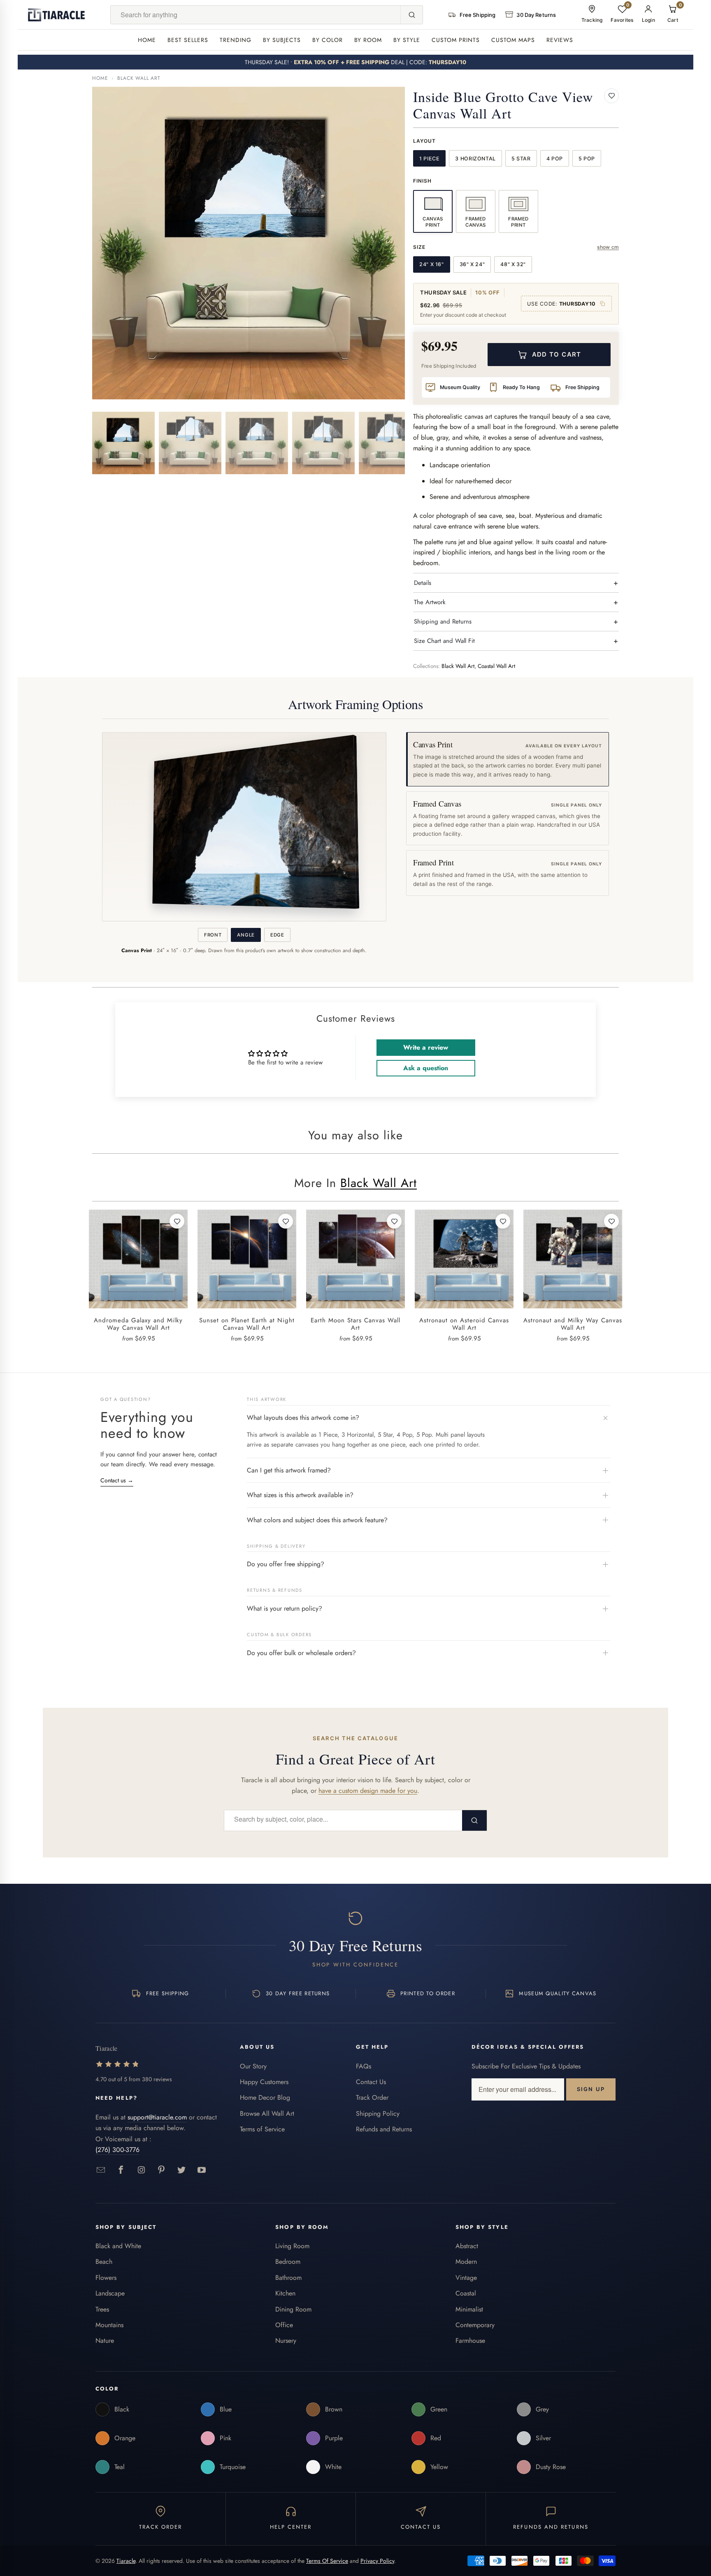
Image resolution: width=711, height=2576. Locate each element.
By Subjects (282, 40)
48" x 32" (513, 264)
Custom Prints (456, 40)
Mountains (109, 2325)
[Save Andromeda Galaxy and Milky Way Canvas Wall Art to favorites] (177, 1221)
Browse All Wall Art (267, 2113)
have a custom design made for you (368, 1791)
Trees (102, 2309)
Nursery (286, 2341)
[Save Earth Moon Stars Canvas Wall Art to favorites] (394, 1221)
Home (147, 40)
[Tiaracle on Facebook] (121, 2170)
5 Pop (587, 159)
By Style (407, 40)
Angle (246, 935)
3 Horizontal (475, 159)
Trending (236, 40)
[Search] (411, 15)
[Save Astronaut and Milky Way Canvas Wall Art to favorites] (611, 1221)
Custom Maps (513, 40)
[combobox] (256, 15)
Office (284, 2325)
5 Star (521, 159)
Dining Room (293, 2309)
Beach (104, 2262)
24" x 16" (432, 264)
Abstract (467, 2246)
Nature (105, 2341)
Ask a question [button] (426, 1068)
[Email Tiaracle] (101, 2170)
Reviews (560, 40)
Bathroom (288, 2278)
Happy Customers (264, 2082)
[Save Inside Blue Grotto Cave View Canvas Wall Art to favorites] (611, 96)
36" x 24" (472, 264)
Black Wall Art (139, 78)
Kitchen (285, 2293)
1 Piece (429, 159)
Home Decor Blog (265, 2097)
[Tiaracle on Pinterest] (161, 2170)
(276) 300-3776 (117, 2150)
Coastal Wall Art (496, 666)
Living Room (292, 2246)
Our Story (253, 2066)
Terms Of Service (327, 2561)
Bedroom (288, 2262)
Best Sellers (188, 40)
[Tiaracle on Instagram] (141, 2170)
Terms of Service (262, 2129)
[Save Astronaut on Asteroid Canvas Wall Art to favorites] (503, 1221)
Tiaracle (126, 2561)
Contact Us (371, 2082)
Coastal (466, 2293)
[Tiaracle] (56, 15)
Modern (466, 2262)
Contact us (117, 1480)
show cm (608, 247)
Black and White (118, 2246)
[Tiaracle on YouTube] (202, 2170)
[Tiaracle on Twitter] (182, 2170)
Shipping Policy (378, 2113)
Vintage (466, 2278)
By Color (328, 40)
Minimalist (469, 2309)
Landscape (110, 2293)
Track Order (372, 2097)
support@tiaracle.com (157, 2117)
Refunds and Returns (384, 2129)
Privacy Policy (377, 2561)
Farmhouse (470, 2341)
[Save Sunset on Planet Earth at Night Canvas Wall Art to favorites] (286, 1221)
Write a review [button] (426, 1047)
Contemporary (475, 2325)
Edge (277, 935)
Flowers (106, 2278)
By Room (368, 40)
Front (213, 935)
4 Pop (555, 159)
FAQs (364, 2066)
